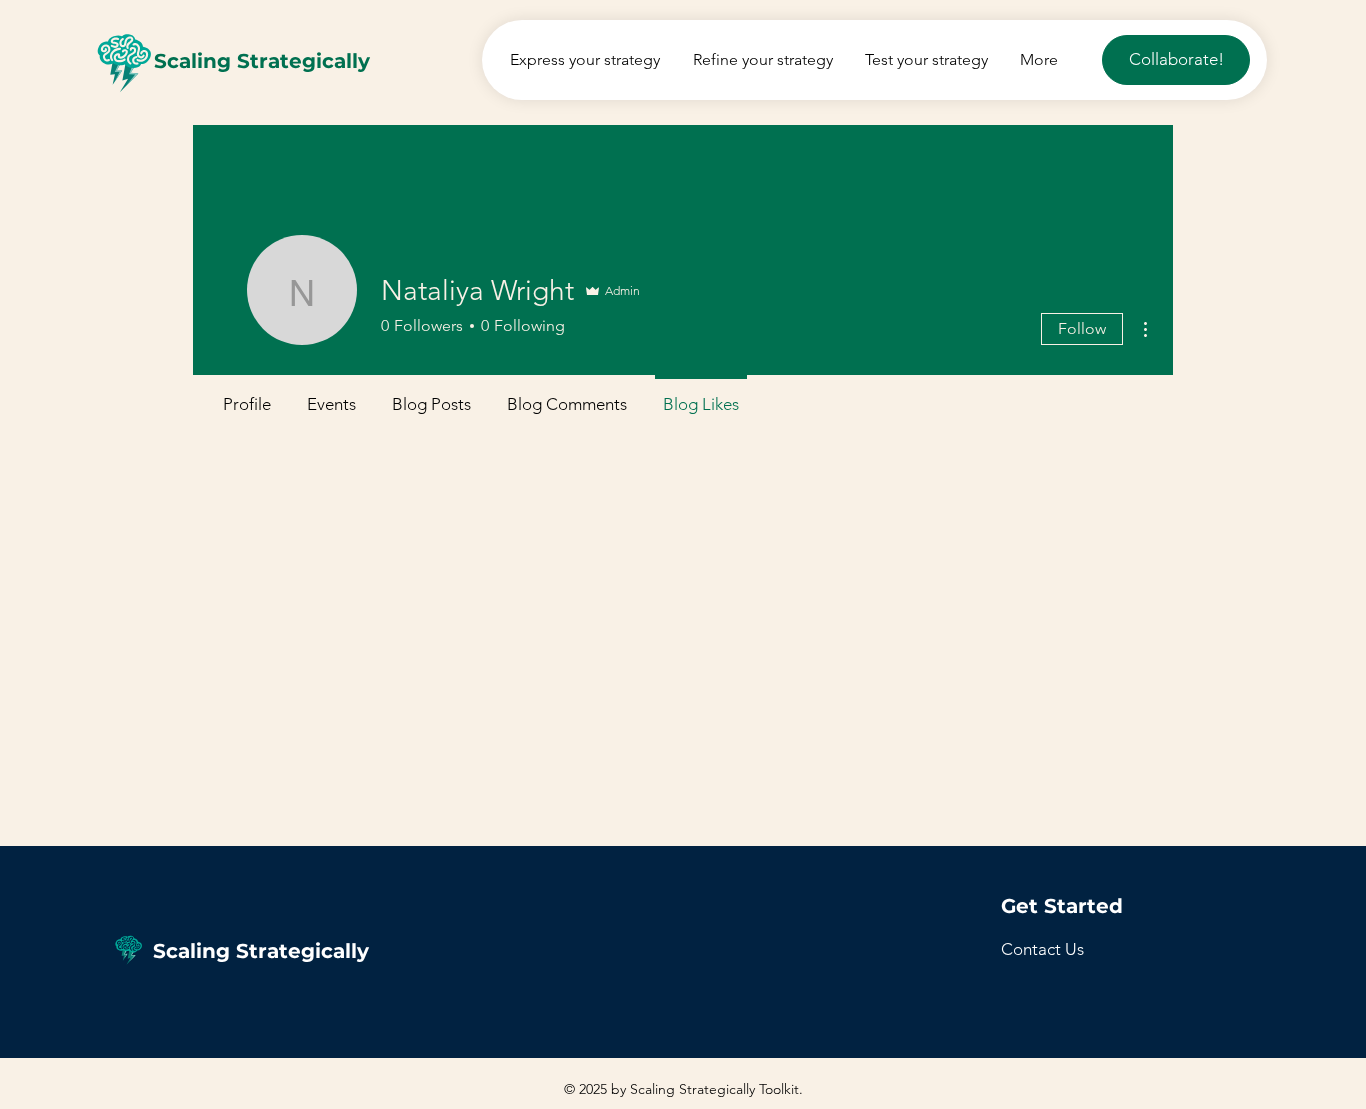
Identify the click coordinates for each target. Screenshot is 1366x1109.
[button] (1042, 949)
